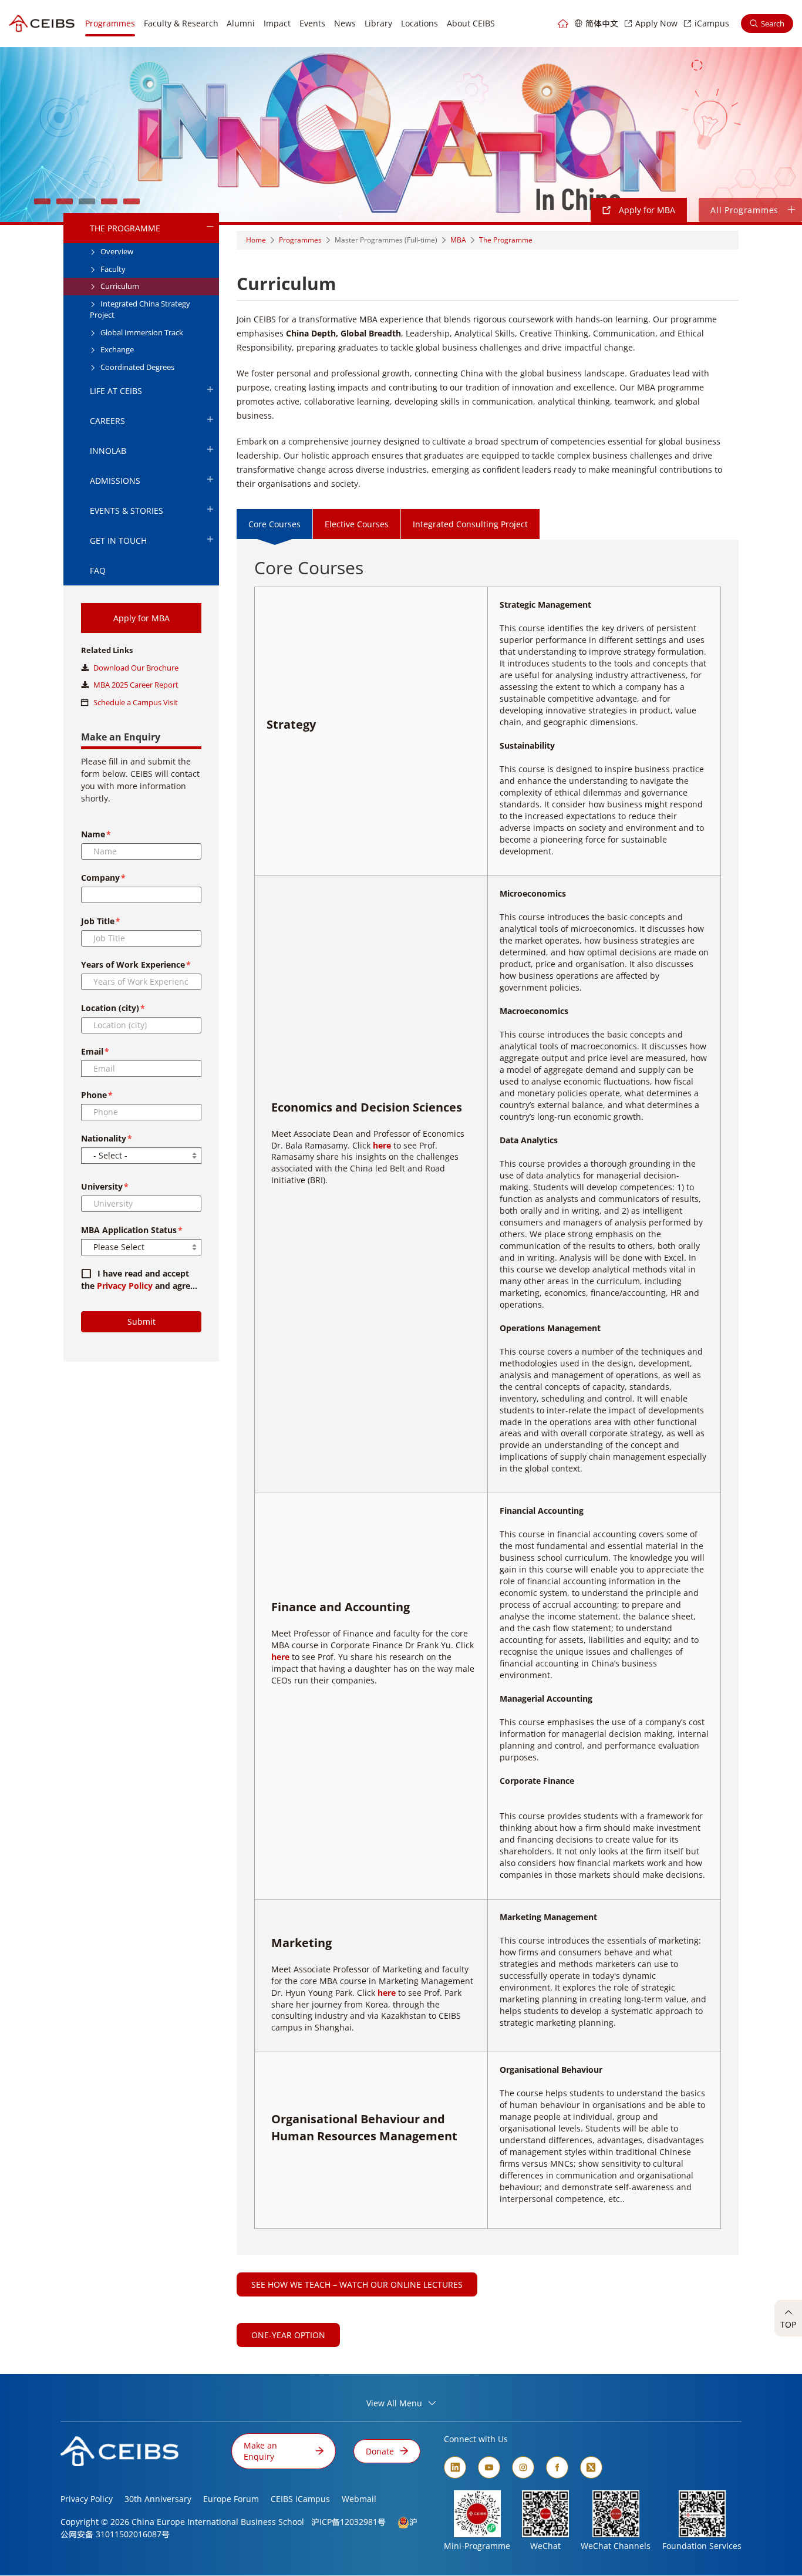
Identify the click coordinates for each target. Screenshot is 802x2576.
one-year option (288, 2335)
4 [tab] (109, 201)
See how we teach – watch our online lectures (357, 2284)
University (102, 1186)
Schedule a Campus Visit (136, 702)
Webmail (359, 2499)
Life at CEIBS (116, 391)
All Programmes (744, 210)
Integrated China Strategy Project (140, 309)
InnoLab (108, 451)
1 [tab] (42, 201)
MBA (458, 240)
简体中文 (602, 23)
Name (93, 834)
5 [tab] (132, 201)
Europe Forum (231, 2499)
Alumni (241, 23)
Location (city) (110, 1008)
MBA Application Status (129, 1230)
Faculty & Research (181, 23)
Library (378, 23)
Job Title (98, 921)
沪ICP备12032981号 (348, 2522)
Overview (116, 251)
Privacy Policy (125, 1286)
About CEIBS (471, 23)
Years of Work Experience (133, 964)
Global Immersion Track (141, 332)
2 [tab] (65, 201)
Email (92, 1051)
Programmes (110, 23)
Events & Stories (127, 511)
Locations (419, 23)
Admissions (115, 481)
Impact (277, 23)
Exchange (116, 349)
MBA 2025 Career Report (136, 685)
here (382, 1145)
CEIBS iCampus (300, 2499)
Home (256, 240)
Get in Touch (118, 541)
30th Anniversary (158, 2499)
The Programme (125, 228)
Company (100, 878)
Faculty (112, 269)
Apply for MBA (646, 210)
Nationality (104, 1138)
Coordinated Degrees (137, 367)
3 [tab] (87, 201)
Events (312, 23)
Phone (94, 1095)
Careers (107, 421)
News (345, 23)
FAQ (98, 570)
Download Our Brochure (136, 668)
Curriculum (119, 286)
